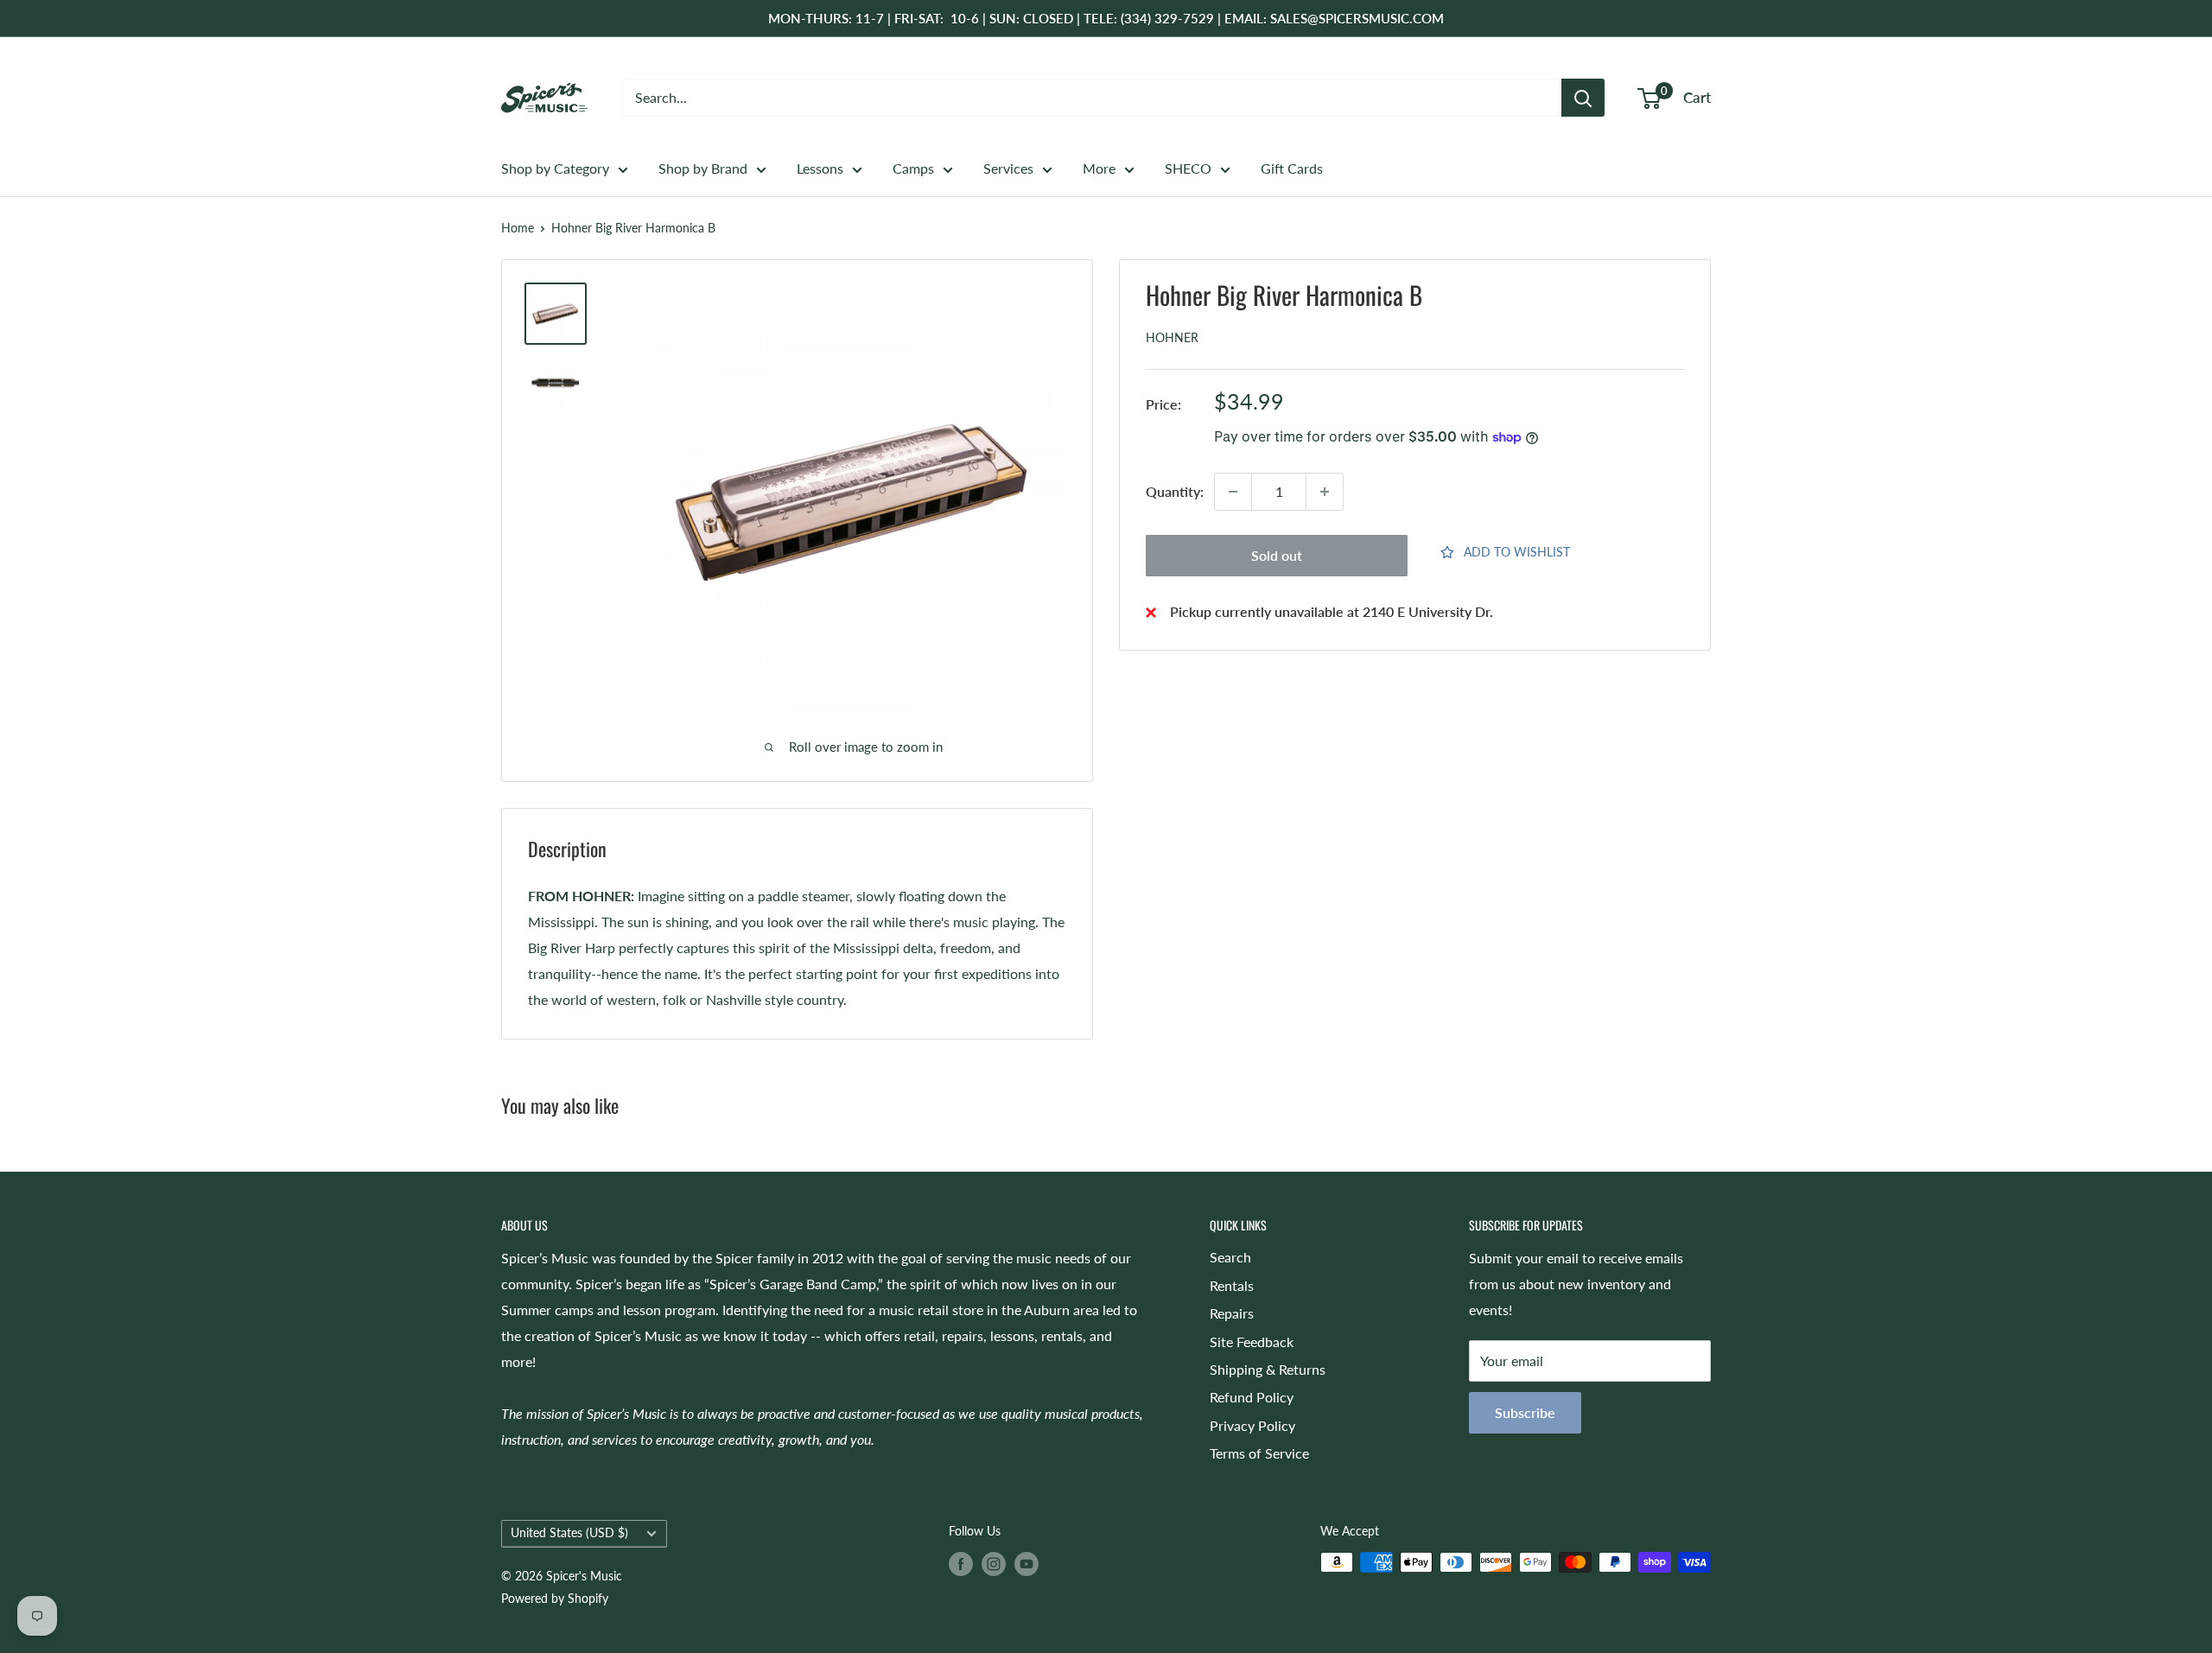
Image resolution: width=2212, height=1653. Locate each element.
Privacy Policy (1252, 1425)
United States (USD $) (569, 1533)
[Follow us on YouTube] (1027, 1564)
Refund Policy (1252, 1397)
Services (1008, 168)
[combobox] (1092, 98)
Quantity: (1175, 491)
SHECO (1188, 168)
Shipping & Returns (1268, 1369)
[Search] (1583, 98)
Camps (913, 168)
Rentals (1232, 1285)
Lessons (820, 168)
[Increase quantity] (1325, 492)
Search (1230, 1257)
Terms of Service (1259, 1453)
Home (518, 228)
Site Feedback (1252, 1341)
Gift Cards (1292, 168)
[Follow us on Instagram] (994, 1564)
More (1099, 168)
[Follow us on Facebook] (961, 1564)
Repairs (1232, 1313)
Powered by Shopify (555, 1598)
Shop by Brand (703, 168)
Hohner (1172, 338)
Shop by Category (555, 168)
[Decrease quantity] (1233, 492)
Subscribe (1525, 1412)
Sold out (1277, 555)
